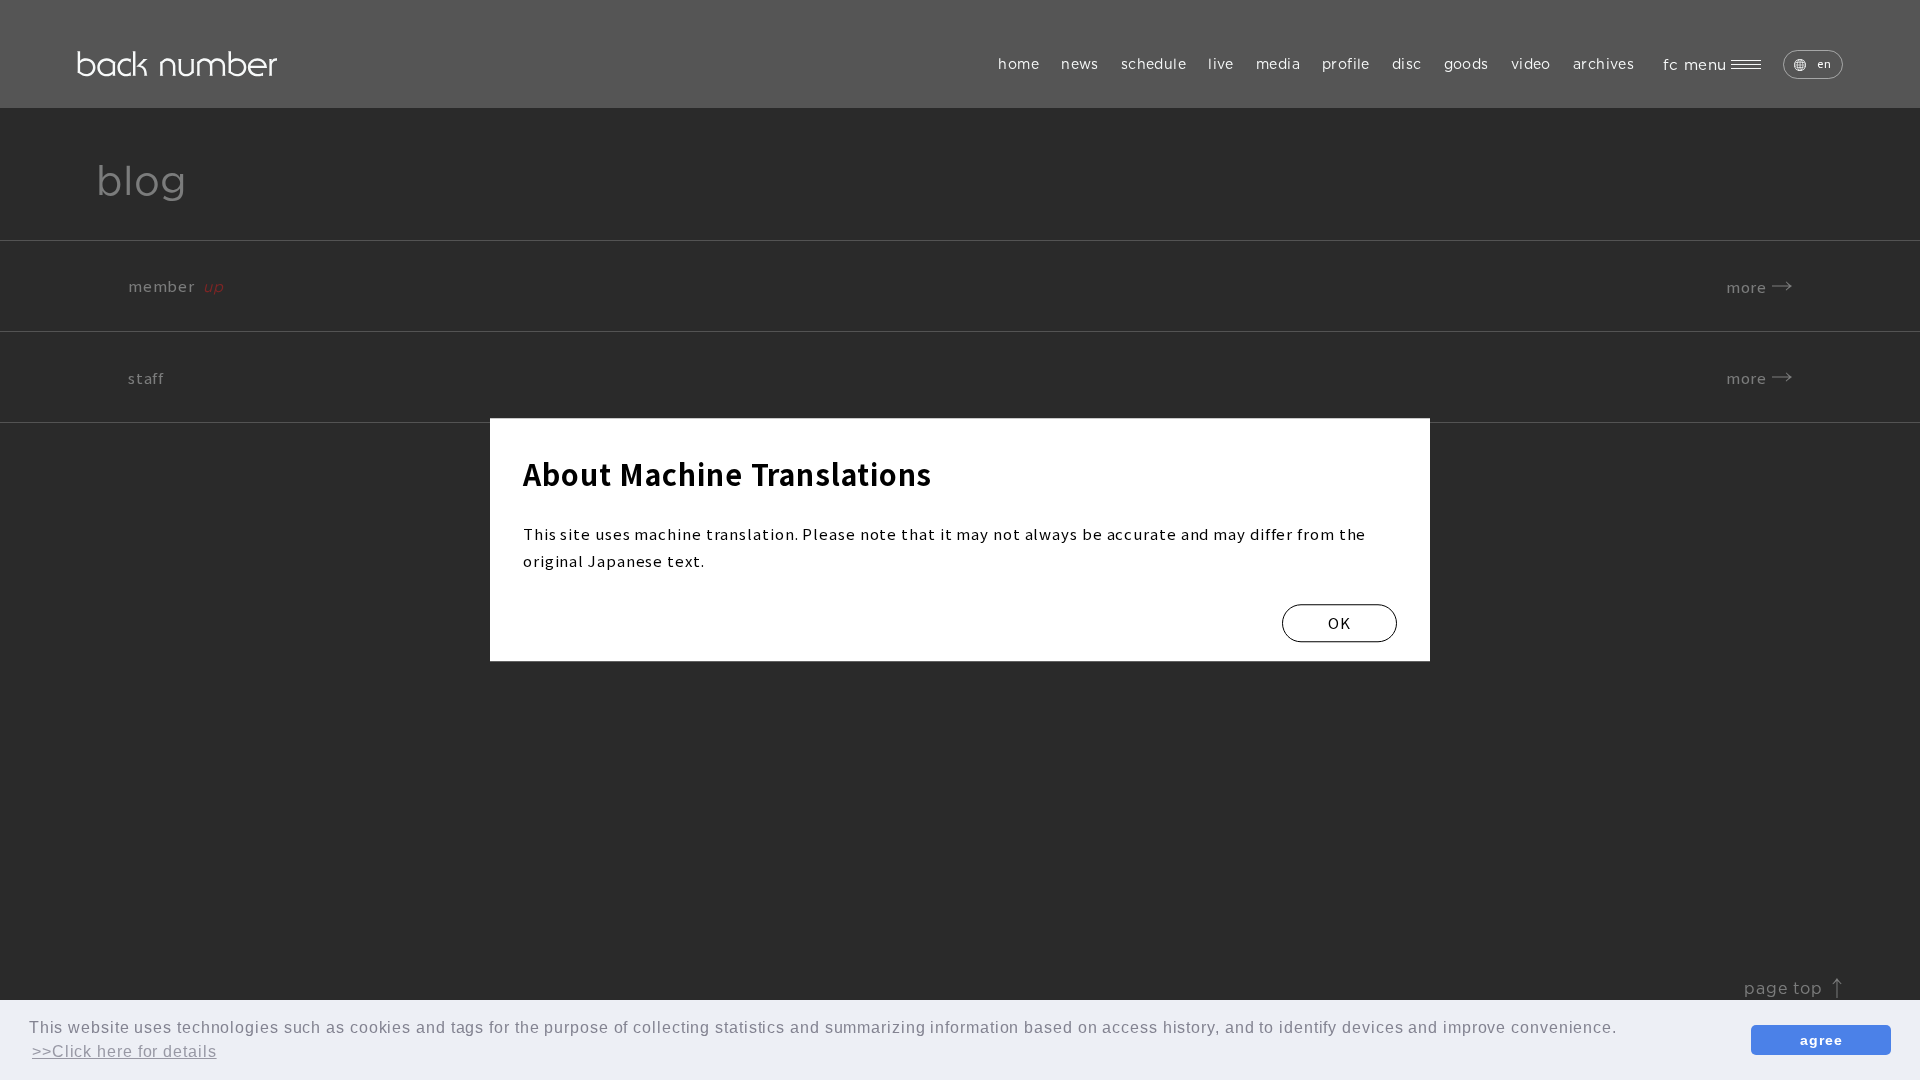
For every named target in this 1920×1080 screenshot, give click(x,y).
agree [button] (1821, 1040)
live (1221, 64)
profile (1346, 64)
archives (1603, 64)
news (1080, 64)
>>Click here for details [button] (124, 1051)
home (1018, 64)
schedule (1153, 64)
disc (1407, 64)
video (1531, 64)
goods (1466, 64)
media (1278, 64)
